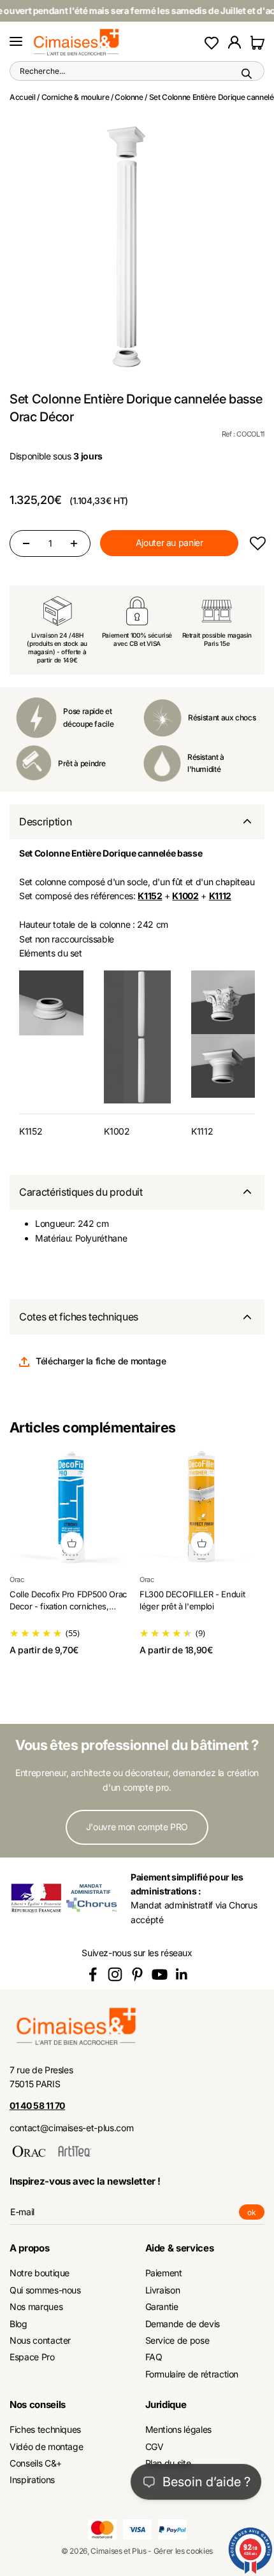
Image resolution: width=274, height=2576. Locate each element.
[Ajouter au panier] (72, 1543)
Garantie (162, 2306)
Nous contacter (40, 2340)
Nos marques (36, 2306)
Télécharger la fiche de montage (101, 1361)
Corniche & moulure (76, 97)
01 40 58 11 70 (37, 2105)
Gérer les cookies (183, 2551)
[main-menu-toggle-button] (16, 42)
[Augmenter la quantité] (74, 543)
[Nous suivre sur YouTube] (160, 1974)
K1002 (117, 1131)
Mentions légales (178, 2429)
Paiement (164, 2273)
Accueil (23, 97)
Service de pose (177, 2340)
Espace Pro (32, 2357)
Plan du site (168, 2463)
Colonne (129, 97)
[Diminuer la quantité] (26, 543)
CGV (155, 2446)
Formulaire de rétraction (192, 2374)
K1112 (202, 1131)
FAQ (154, 2357)
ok (256, 2214)
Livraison (163, 2290)
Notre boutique (40, 2273)
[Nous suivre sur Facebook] (93, 1974)
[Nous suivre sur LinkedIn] (182, 1974)
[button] (257, 543)
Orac (17, 1579)
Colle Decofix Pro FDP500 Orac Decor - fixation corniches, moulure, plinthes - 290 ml (68, 1606)
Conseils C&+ (36, 2463)
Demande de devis (183, 2324)
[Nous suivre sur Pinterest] (137, 1974)
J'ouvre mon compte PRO (137, 1827)
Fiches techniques (45, 2429)
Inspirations (32, 2480)
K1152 (31, 1131)
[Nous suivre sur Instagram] (115, 1974)
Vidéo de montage (46, 2446)
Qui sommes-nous (45, 2290)
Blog (18, 2324)
